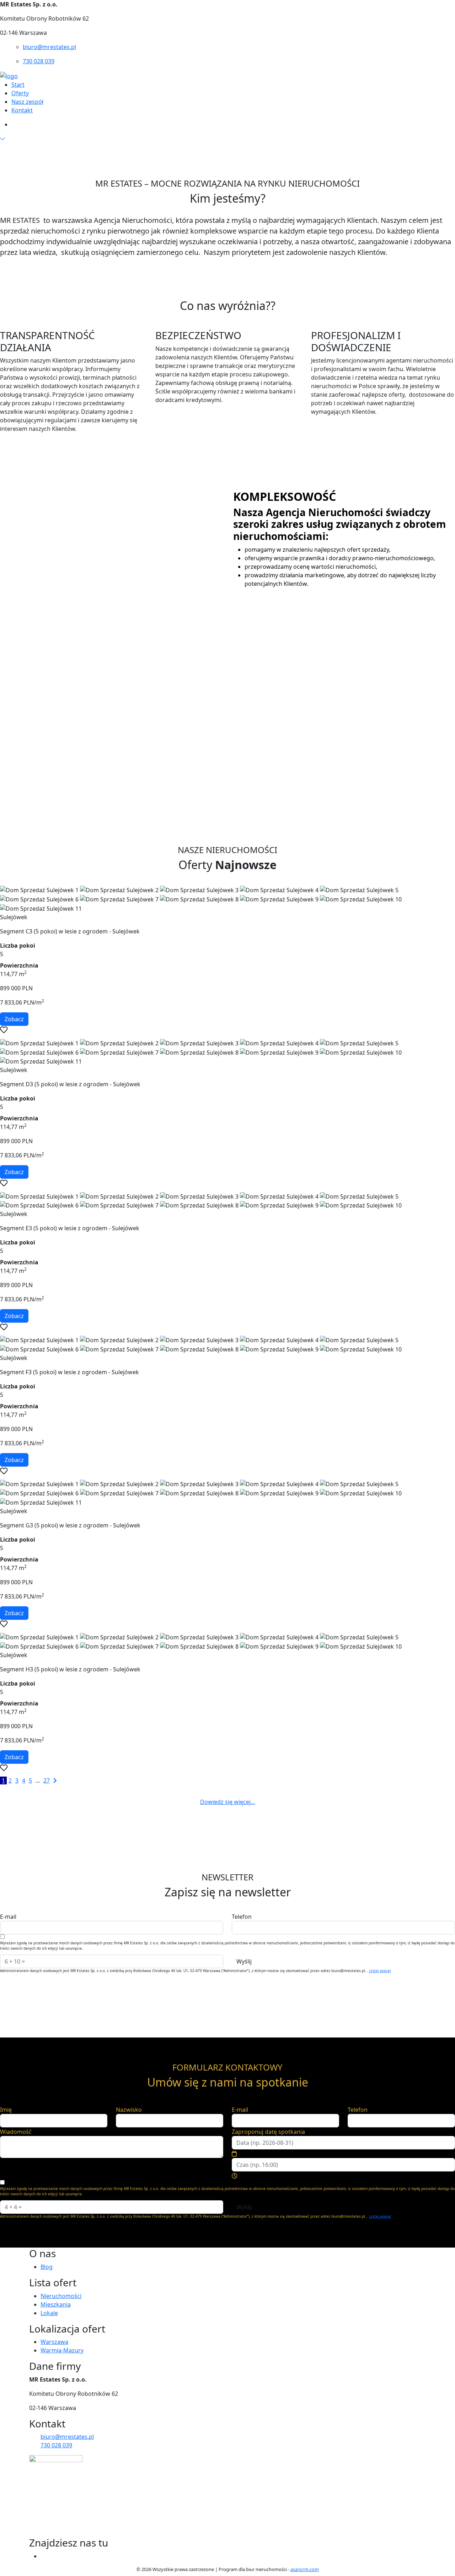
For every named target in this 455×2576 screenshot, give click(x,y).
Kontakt (22, 110)
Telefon (242, 1917)
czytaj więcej (380, 1971)
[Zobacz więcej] (2, 139)
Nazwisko (129, 2110)
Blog (47, 2267)
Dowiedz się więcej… (228, 1802)
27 (47, 1780)
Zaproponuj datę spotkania (268, 2132)
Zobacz (14, 1019)
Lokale (49, 2313)
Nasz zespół (27, 102)
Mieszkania (56, 2304)
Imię (6, 2110)
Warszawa (54, 2342)
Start (18, 85)
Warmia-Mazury (62, 2350)
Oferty (20, 93)
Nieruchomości (61, 2296)
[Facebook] (43, 2556)
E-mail (8, 1917)
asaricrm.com (305, 2569)
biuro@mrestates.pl (49, 47)
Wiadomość (16, 2132)
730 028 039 (39, 61)
